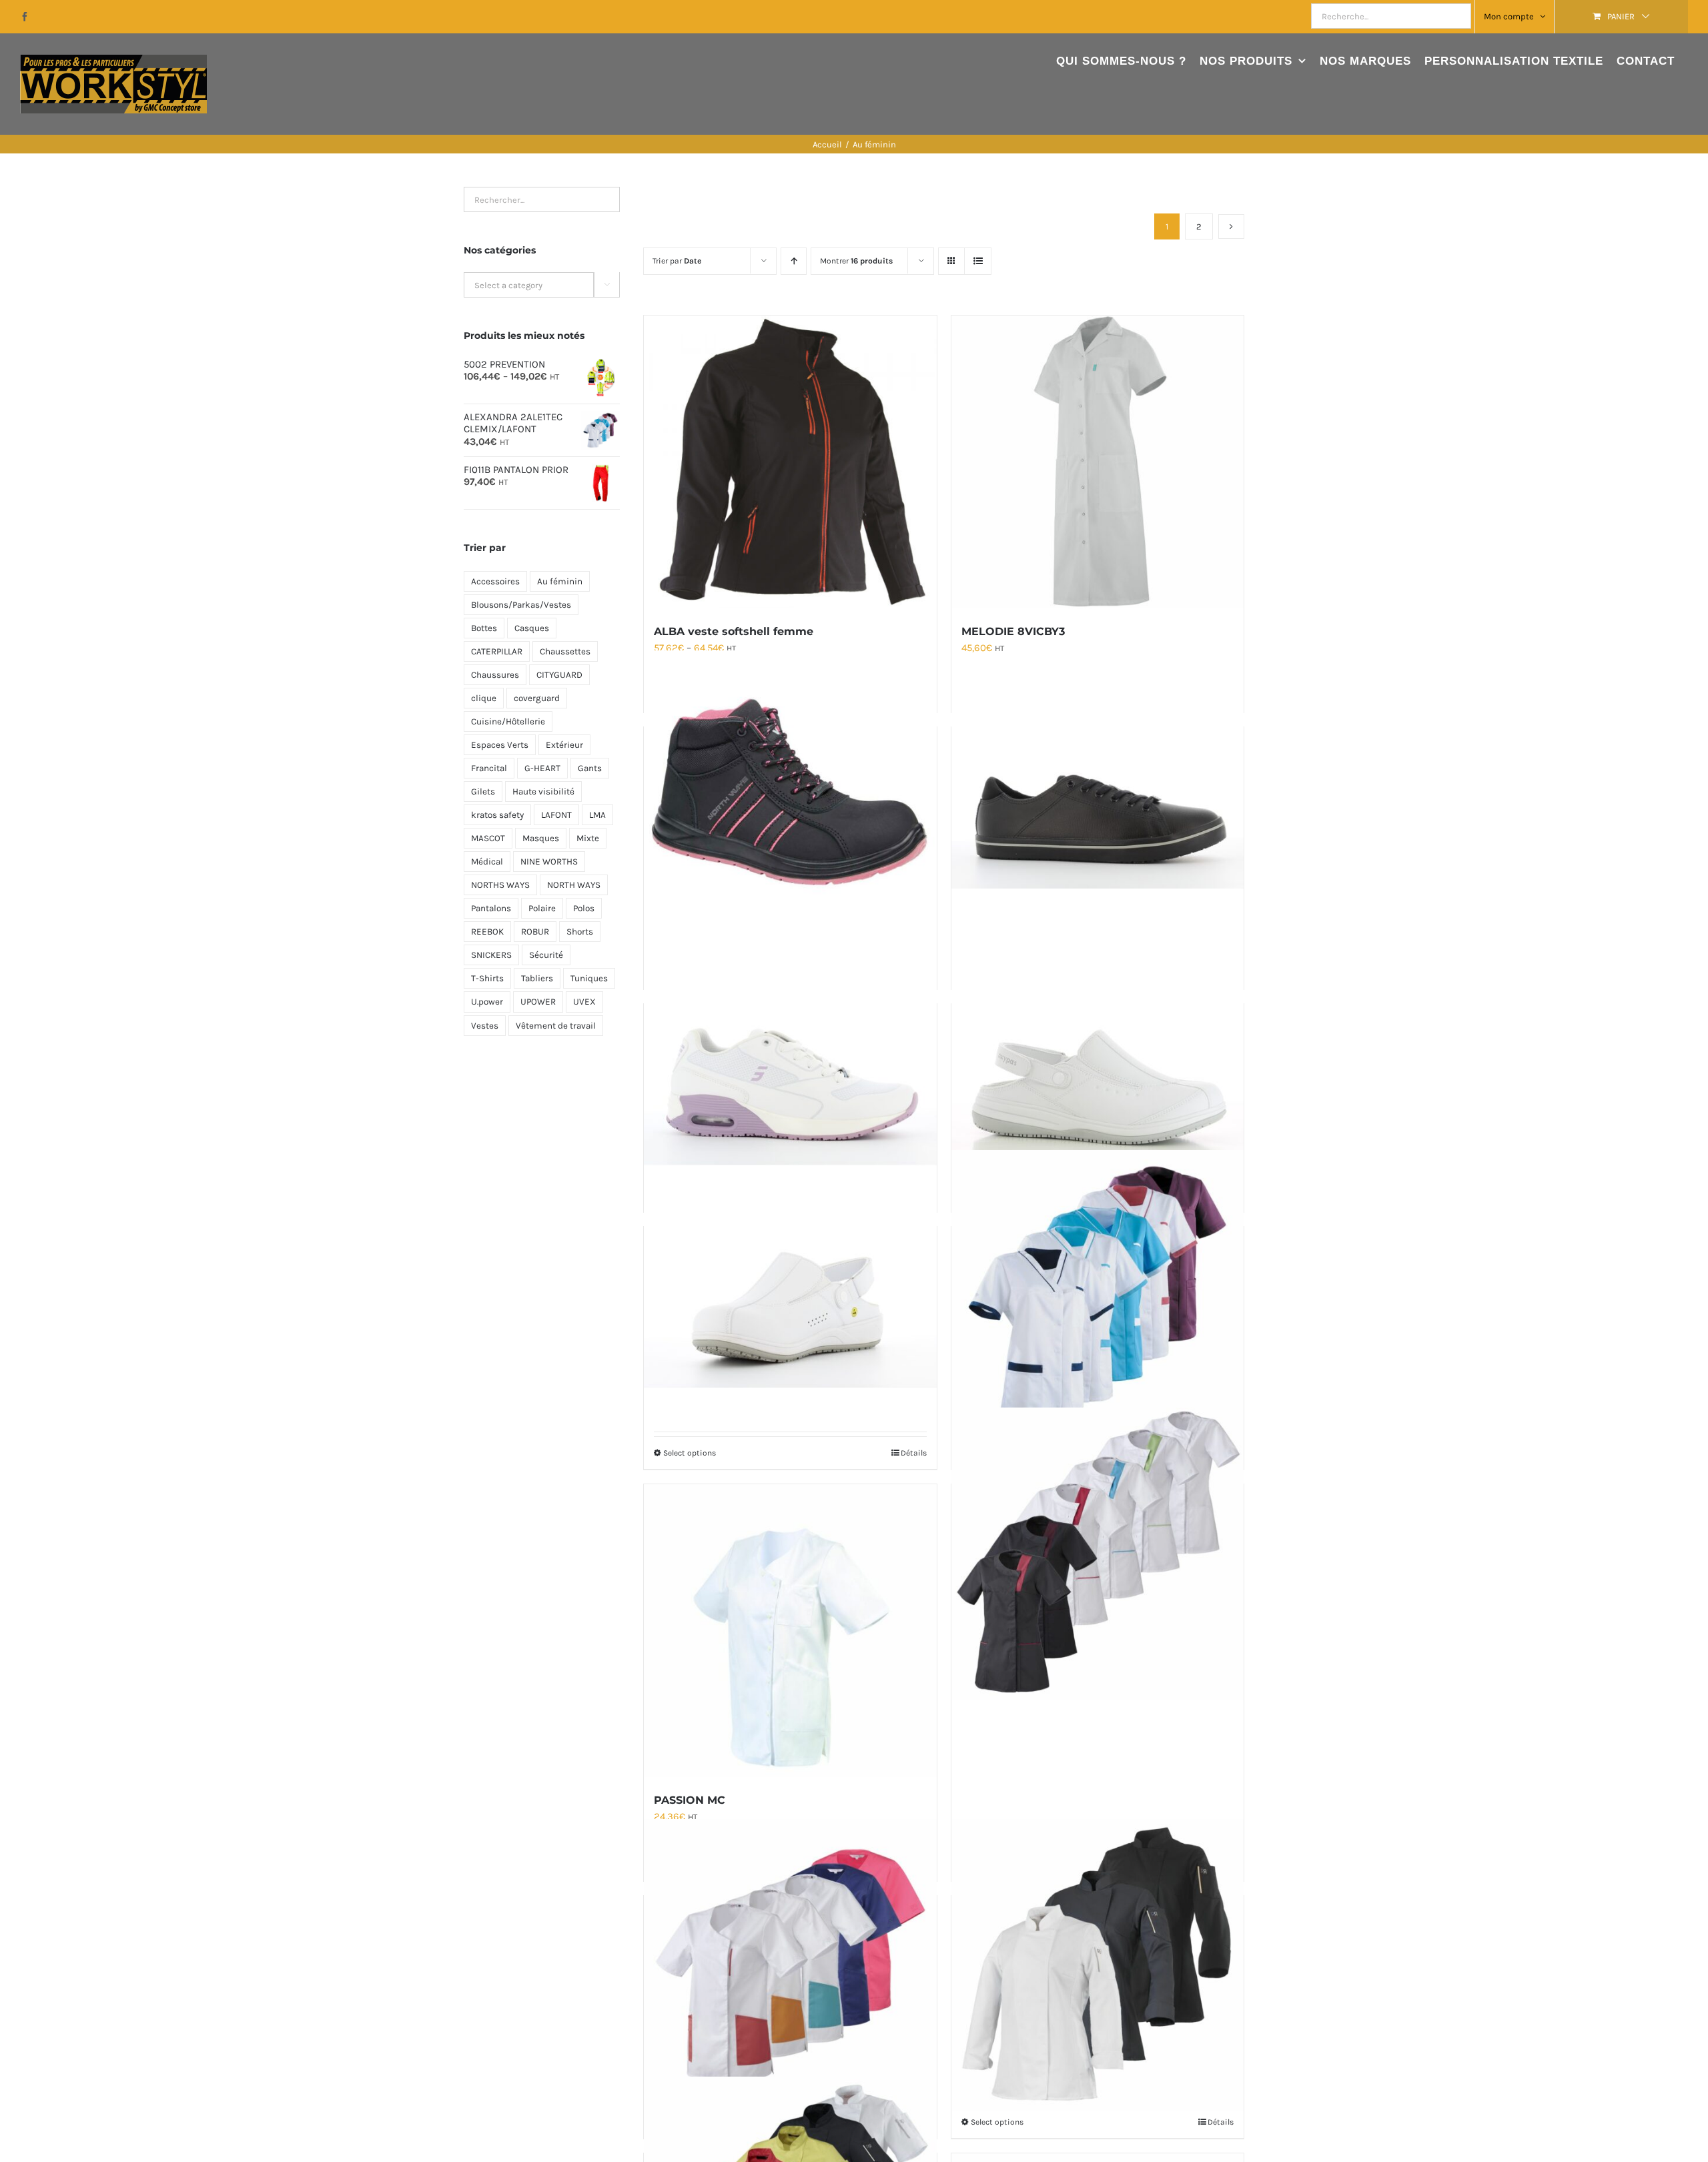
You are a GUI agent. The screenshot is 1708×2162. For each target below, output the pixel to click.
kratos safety (497, 815)
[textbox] (542, 286)
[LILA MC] (790, 1965)
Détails (914, 1453)
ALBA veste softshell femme (734, 631)
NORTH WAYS (574, 885)
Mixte (588, 838)
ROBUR (535, 932)
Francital (489, 768)
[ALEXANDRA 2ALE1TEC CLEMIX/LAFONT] (1098, 1296)
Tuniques (589, 978)
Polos (584, 908)
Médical (487, 862)
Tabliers (537, 978)
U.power (487, 1002)
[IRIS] (1098, 1056)
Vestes (485, 1026)
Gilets (483, 791)
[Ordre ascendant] (794, 261)
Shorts (580, 932)
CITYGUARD (559, 675)
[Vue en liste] (978, 261)
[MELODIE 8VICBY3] (1098, 462)
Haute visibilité (543, 791)
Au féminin (560, 581)
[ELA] (790, 1056)
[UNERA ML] (1098, 1965)
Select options (690, 1453)
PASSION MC (690, 1800)
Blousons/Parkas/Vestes (521, 605)
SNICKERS (491, 955)
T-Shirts (487, 978)
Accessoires (495, 581)
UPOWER (538, 1002)
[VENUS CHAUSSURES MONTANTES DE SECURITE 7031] (790, 796)
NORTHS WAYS (500, 885)
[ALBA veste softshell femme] (790, 462)
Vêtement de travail (556, 1026)
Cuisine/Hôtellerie (508, 721)
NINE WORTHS (549, 862)
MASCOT (488, 838)
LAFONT (556, 815)
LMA (597, 815)
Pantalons (491, 908)
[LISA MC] (1098, 1554)
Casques (532, 628)
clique (484, 698)
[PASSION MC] (790, 1630)
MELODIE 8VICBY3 (1013, 631)
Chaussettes (565, 651)
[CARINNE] (790, 1279)
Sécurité (546, 955)
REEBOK (487, 932)
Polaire (542, 908)
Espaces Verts (500, 745)
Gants (590, 768)
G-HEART (542, 768)
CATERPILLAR (497, 651)
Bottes (484, 628)
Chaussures (495, 675)
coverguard (537, 698)
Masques (541, 838)
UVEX (584, 1002)
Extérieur (564, 745)
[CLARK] (1098, 779)
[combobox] (542, 285)
